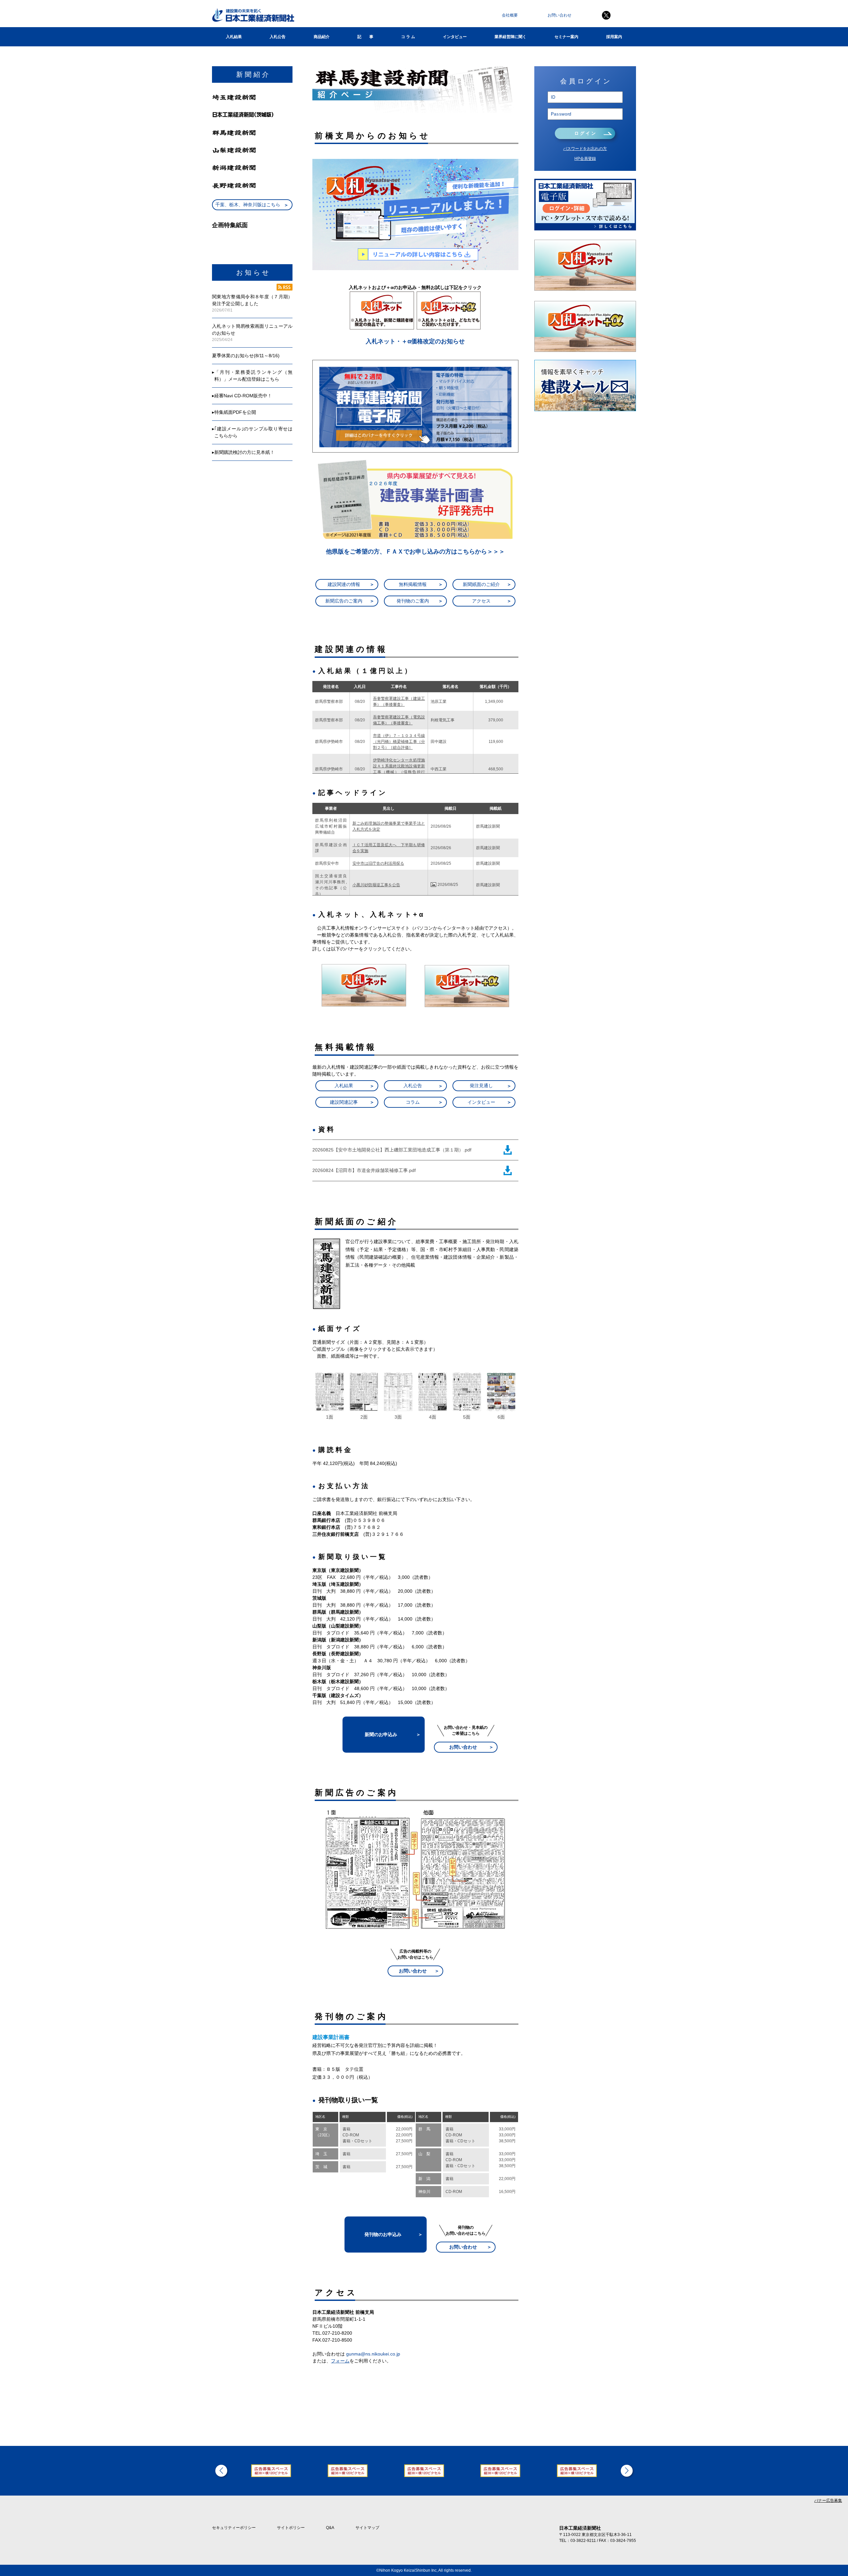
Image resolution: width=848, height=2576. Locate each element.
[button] (221, 2471)
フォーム (340, 2361)
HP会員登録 (585, 159)
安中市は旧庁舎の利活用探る (378, 863)
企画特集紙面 (230, 225)
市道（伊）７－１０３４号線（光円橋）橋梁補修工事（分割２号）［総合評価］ (399, 742)
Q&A (330, 2528)
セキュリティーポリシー (234, 2528)
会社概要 (510, 15)
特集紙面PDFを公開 (235, 412)
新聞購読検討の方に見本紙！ (244, 452)
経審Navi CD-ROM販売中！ (243, 396)
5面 (467, 1417)
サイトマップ (367, 2528)
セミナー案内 (566, 37)
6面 (501, 1417)
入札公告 (278, 37)
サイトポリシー (291, 2528)
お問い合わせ (559, 15)
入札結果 (234, 37)
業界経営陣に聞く (510, 37)
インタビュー (455, 37)
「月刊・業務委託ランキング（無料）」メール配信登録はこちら (253, 376)
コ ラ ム (408, 37)
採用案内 (614, 37)
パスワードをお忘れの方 (585, 149)
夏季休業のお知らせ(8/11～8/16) (246, 356)
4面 (433, 1417)
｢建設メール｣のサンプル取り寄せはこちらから (253, 432)
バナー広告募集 (828, 2501)
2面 (364, 1417)
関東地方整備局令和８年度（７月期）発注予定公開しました (252, 300)
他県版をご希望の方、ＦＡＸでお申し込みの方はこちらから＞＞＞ (415, 552)
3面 (398, 1417)
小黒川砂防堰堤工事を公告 (376, 885)
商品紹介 (322, 37)
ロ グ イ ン (585, 133)
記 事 (365, 37)
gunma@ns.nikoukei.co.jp (373, 2354)
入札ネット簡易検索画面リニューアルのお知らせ (252, 330)
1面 (330, 1417)
